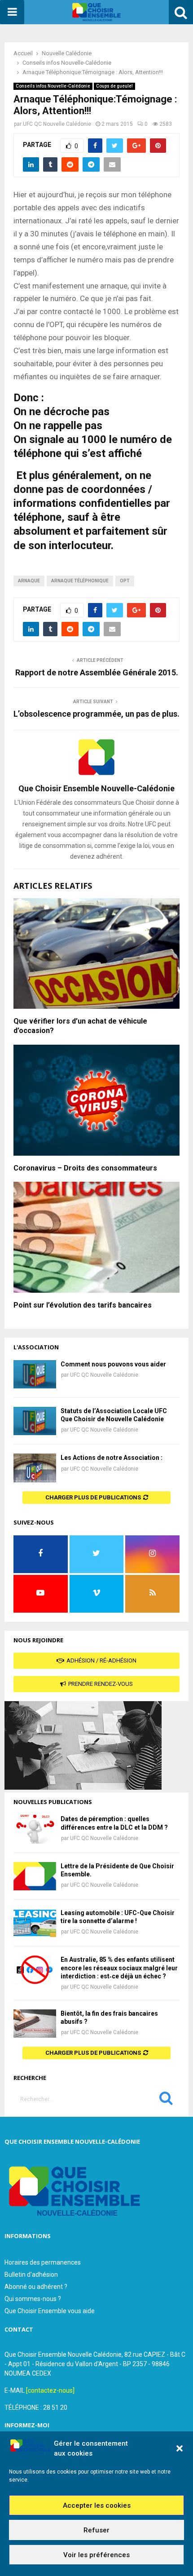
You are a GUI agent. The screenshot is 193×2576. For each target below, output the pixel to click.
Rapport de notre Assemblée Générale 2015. (97, 672)
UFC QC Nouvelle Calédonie (57, 124)
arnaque (29, 581)
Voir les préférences (96, 2555)
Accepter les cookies (97, 2505)
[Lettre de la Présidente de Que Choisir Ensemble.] (35, 1876)
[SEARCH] (166, 2100)
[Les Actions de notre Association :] (35, 1468)
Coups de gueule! (114, 86)
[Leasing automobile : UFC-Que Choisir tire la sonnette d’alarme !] (35, 1923)
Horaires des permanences (43, 2262)
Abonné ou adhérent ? (36, 2287)
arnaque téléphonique (80, 581)
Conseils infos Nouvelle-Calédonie (53, 86)
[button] (180, 2448)
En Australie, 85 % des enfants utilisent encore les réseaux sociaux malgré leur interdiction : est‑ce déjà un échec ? (119, 1968)
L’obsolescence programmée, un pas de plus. (96, 714)
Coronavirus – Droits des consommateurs (85, 1168)
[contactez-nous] (50, 2390)
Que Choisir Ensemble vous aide (50, 2311)
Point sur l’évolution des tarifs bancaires (83, 1305)
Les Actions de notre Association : (112, 1458)
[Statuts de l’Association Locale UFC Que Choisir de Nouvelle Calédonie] (35, 1421)
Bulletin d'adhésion (31, 2275)
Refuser (96, 2530)
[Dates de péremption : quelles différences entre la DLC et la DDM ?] (35, 1829)
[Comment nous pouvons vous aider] (35, 1374)
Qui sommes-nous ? (33, 2299)
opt (125, 581)
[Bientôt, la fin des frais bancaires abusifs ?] (35, 2024)
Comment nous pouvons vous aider (113, 1364)
